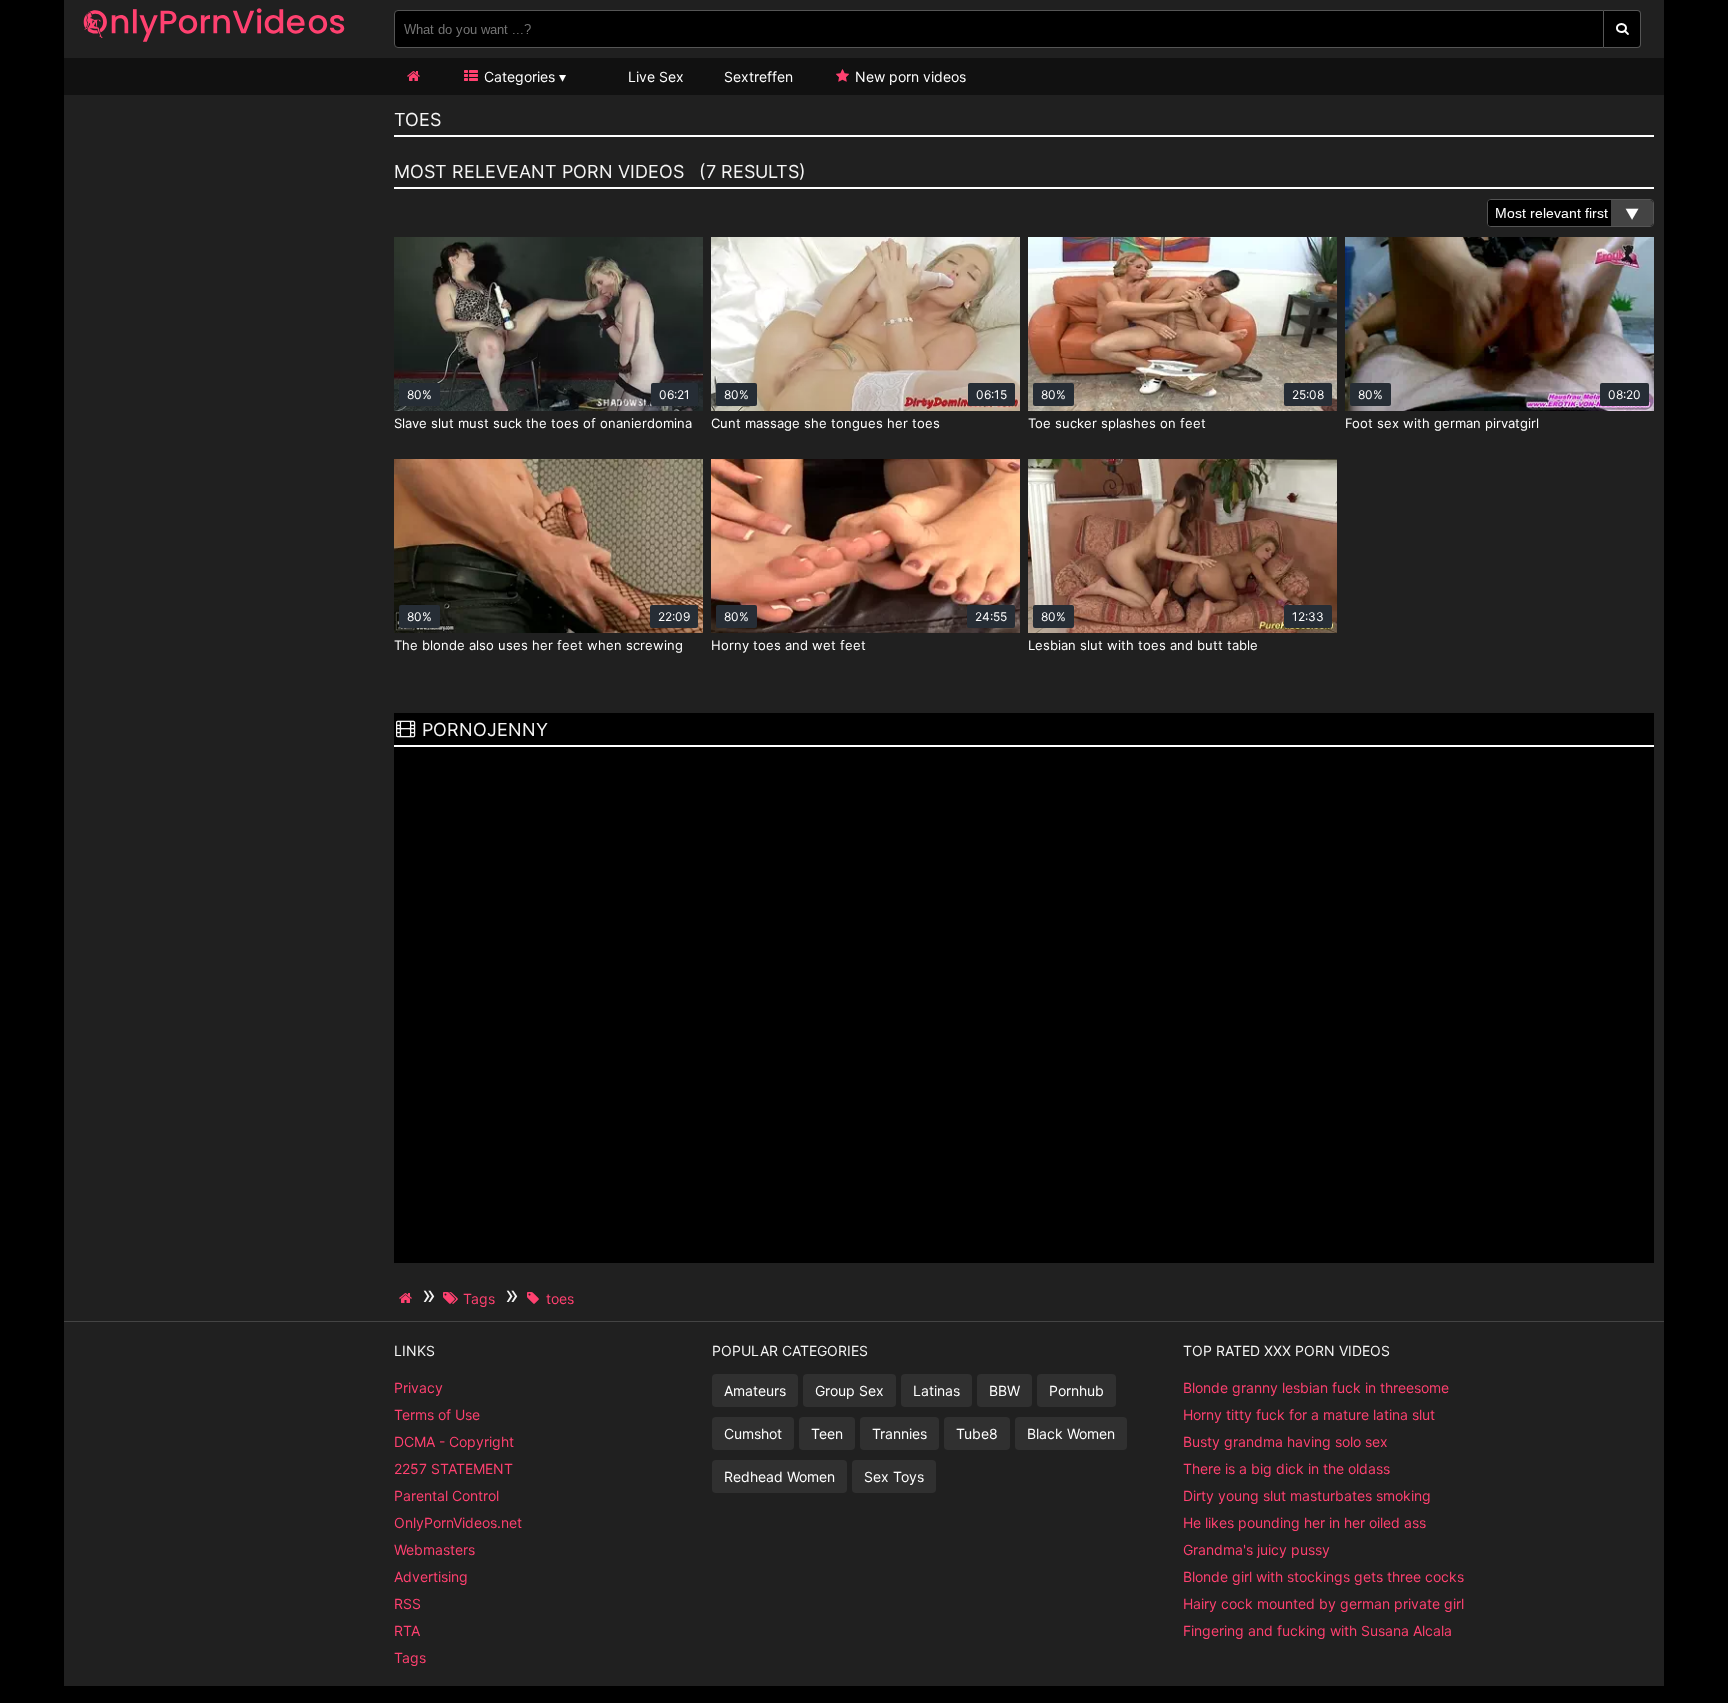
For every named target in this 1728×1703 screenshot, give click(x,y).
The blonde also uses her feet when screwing (538, 645)
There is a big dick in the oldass (1286, 1468)
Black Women (1071, 1433)
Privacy (418, 1387)
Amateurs (755, 1390)
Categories (517, 76)
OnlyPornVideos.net (458, 1522)
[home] (408, 1298)
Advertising (431, 1576)
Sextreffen (758, 76)
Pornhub (1076, 1390)
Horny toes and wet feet (788, 645)
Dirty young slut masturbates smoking (1307, 1495)
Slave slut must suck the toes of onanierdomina (543, 423)
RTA (407, 1630)
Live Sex (654, 76)
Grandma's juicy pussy (1256, 1549)
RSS (407, 1603)
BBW (1004, 1390)
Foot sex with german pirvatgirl (1442, 423)
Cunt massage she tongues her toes (825, 423)
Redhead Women (779, 1476)
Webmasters (434, 1549)
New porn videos (908, 76)
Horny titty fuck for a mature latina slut (1309, 1414)
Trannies (899, 1433)
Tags (410, 1657)
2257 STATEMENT (453, 1468)
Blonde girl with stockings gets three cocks (1323, 1576)
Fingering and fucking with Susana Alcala (1317, 1630)
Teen (827, 1433)
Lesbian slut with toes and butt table (1143, 645)
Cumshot (753, 1433)
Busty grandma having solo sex (1285, 1441)
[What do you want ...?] (1622, 29)
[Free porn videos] (214, 44)
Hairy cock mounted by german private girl (1323, 1603)
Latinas (936, 1390)
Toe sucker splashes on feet (1117, 423)
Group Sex (849, 1390)
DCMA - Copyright (454, 1441)
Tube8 (977, 1433)
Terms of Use (437, 1414)
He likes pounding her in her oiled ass (1304, 1522)
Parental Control (446, 1495)
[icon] (413, 76)
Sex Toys (894, 1476)
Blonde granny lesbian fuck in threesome (1316, 1387)
